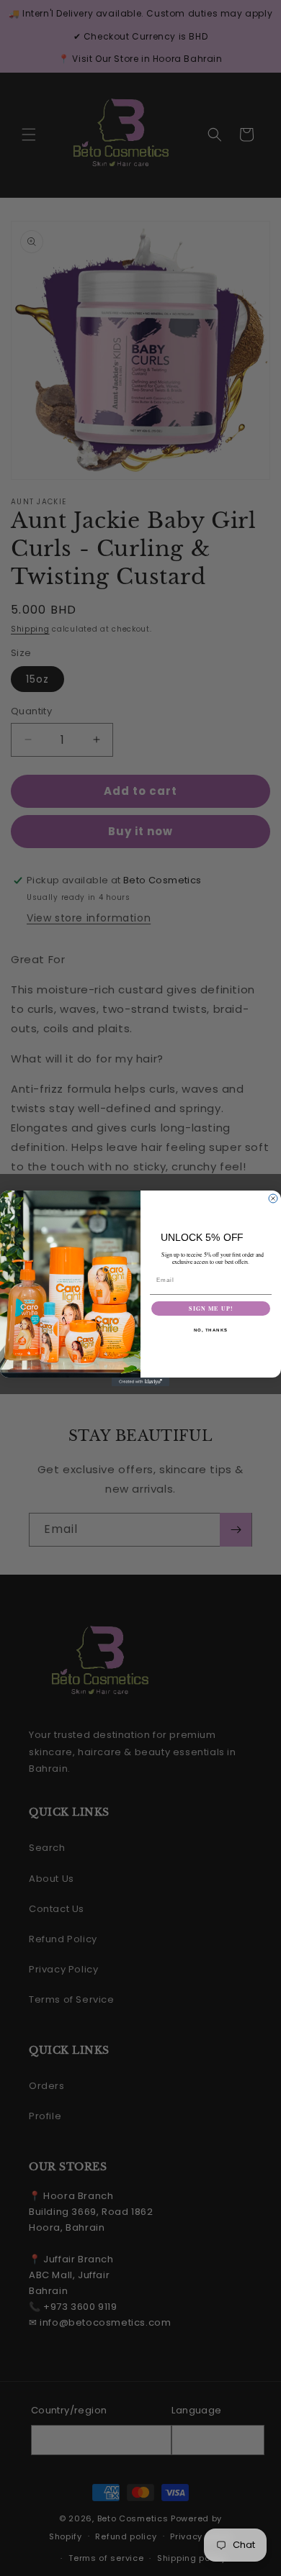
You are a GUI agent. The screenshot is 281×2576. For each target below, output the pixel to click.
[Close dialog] (273, 1198)
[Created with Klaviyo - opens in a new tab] (140, 1382)
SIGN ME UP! (211, 1309)
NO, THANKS (211, 1330)
